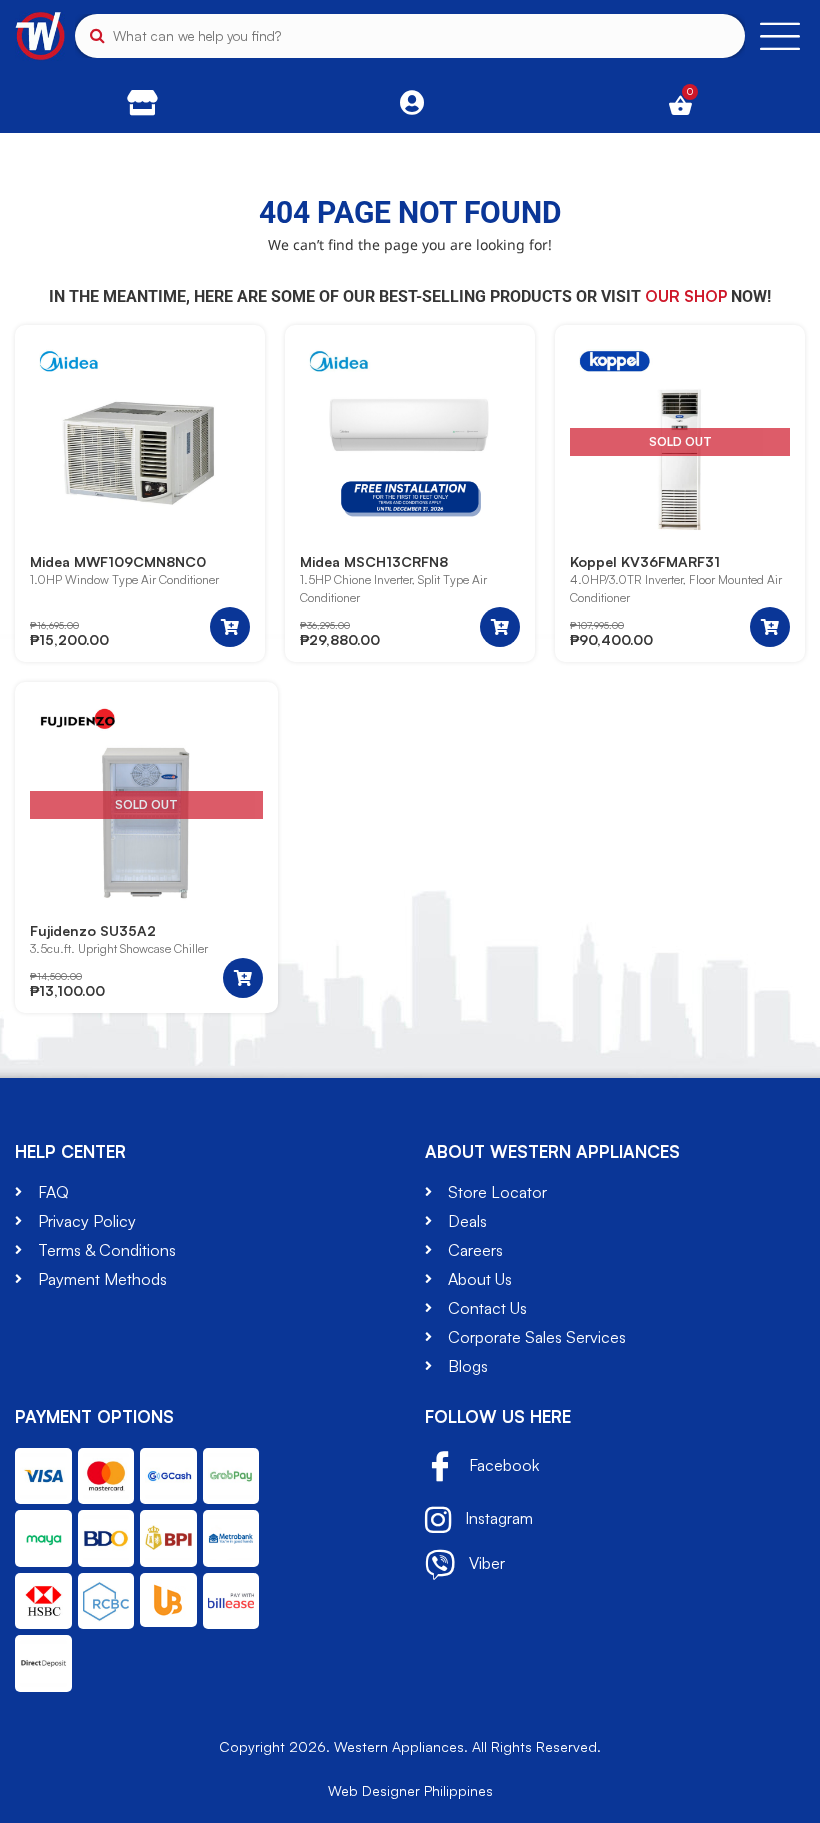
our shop (686, 296)
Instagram (497, 1518)
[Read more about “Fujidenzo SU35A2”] (243, 978)
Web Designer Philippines (410, 1790)
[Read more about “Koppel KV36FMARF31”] (770, 627)
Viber (485, 1563)
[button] (230, 627)
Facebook (502, 1465)
